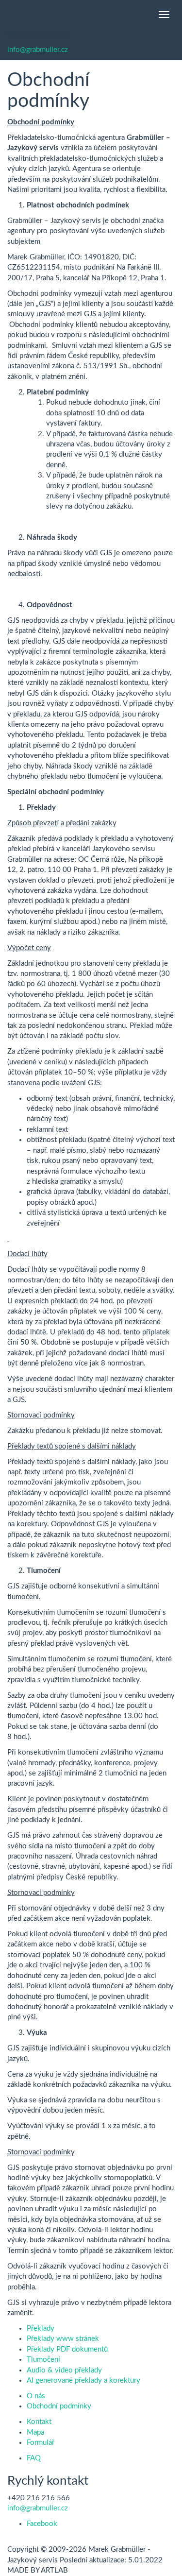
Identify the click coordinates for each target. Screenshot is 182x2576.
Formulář (41, 2443)
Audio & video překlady (64, 2370)
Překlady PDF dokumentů (67, 2349)
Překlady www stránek (63, 2339)
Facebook (42, 2524)
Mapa (35, 2432)
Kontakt (39, 2422)
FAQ (34, 2458)
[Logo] (7, 15)
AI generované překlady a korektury (83, 2380)
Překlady (41, 2329)
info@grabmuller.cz (38, 50)
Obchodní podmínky (59, 2406)
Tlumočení (43, 2360)
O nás (36, 2396)
